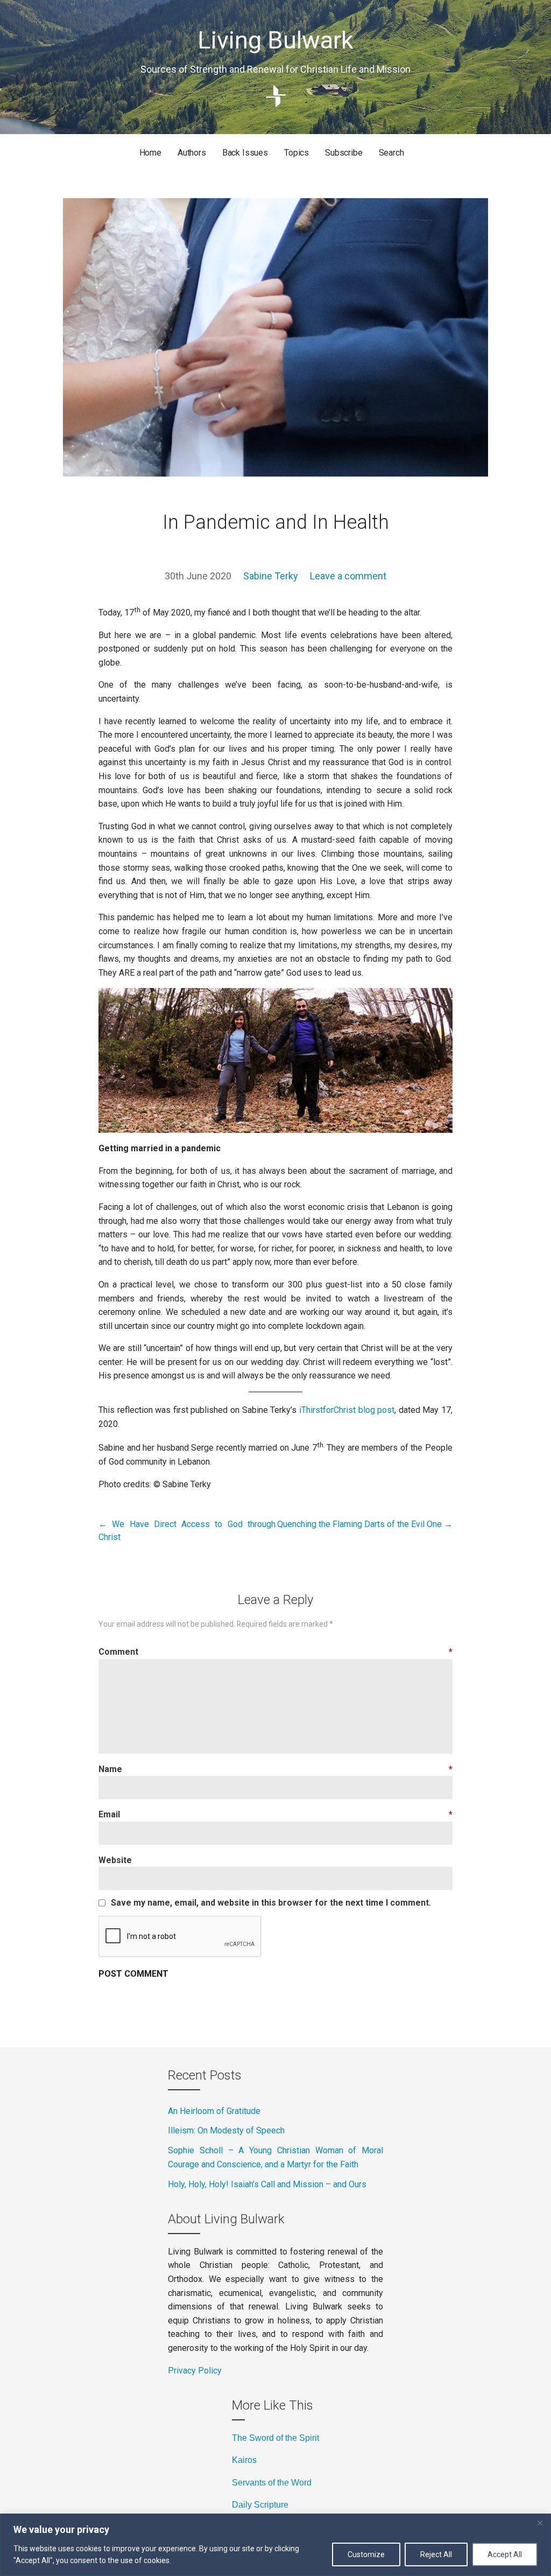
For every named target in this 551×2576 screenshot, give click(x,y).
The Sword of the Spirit (275, 2438)
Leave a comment (348, 576)
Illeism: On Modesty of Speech (226, 2130)
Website (115, 1860)
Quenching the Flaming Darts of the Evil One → (365, 1524)
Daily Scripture (260, 2505)
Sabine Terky (271, 576)
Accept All (505, 2554)
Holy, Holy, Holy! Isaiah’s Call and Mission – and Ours (267, 2184)
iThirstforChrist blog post (347, 1410)
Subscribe (344, 153)
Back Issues (245, 153)
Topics (296, 153)
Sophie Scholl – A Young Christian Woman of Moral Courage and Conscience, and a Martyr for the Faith (275, 2157)
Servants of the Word (272, 2483)
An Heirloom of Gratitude (214, 2111)
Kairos (244, 2460)
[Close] (540, 2523)
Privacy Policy (195, 2371)
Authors (192, 153)
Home (150, 153)
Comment (275, 1652)
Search (391, 153)
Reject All (436, 2554)
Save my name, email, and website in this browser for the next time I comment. (271, 1903)
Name (275, 1769)
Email (275, 1814)
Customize (366, 2554)
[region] (275, 2545)
